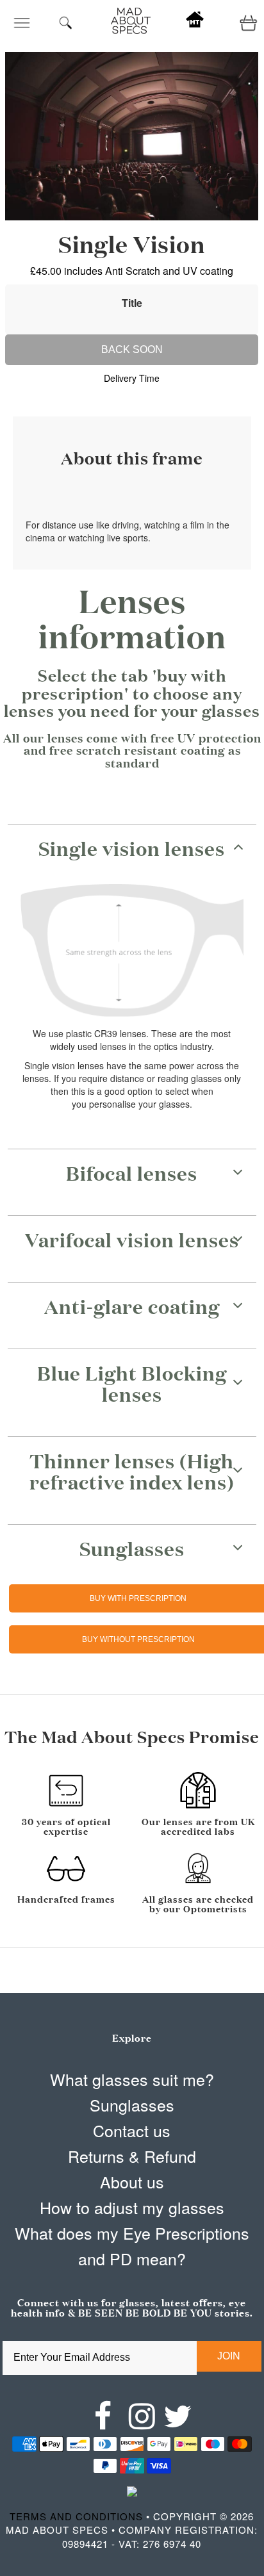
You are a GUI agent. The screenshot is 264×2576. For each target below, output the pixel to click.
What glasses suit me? (132, 2079)
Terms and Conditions (76, 2516)
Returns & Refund (132, 2156)
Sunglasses (132, 2104)
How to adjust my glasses (132, 2207)
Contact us (132, 2130)
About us (132, 2181)
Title (132, 303)
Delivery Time (132, 378)
